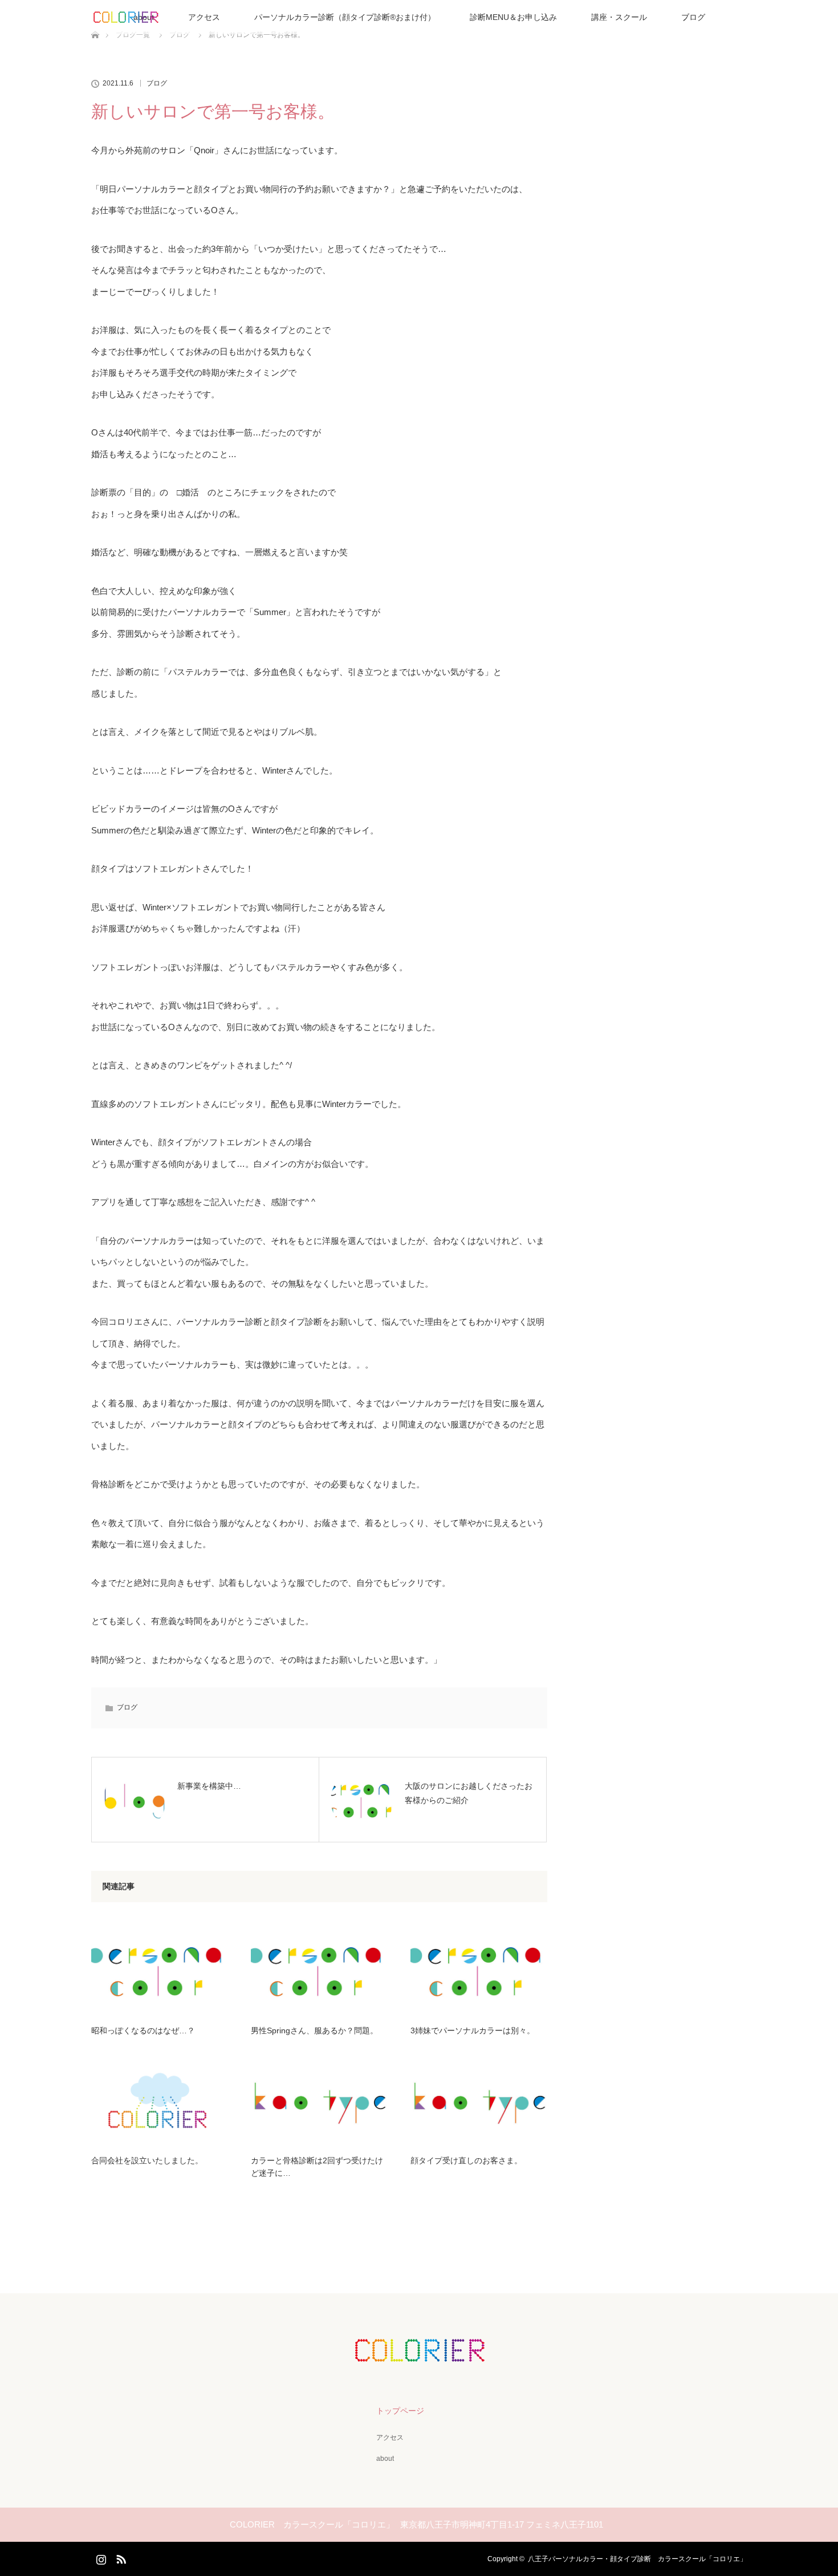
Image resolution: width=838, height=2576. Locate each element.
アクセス (204, 17)
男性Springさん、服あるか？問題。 (314, 2030)
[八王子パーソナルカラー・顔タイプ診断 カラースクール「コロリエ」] (419, 2354)
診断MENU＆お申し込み (513, 17)
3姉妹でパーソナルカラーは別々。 (473, 2030)
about (385, 2459)
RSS (120, 2557)
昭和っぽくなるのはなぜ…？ (143, 2030)
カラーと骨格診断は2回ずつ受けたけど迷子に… (317, 2167)
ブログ (693, 17)
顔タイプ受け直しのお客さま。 (466, 2160)
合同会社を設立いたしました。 (147, 2160)
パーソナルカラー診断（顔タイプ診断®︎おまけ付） (345, 17)
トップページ (400, 2411)
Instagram (100, 2557)
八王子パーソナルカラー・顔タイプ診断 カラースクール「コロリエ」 (637, 2559)
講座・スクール (619, 17)
